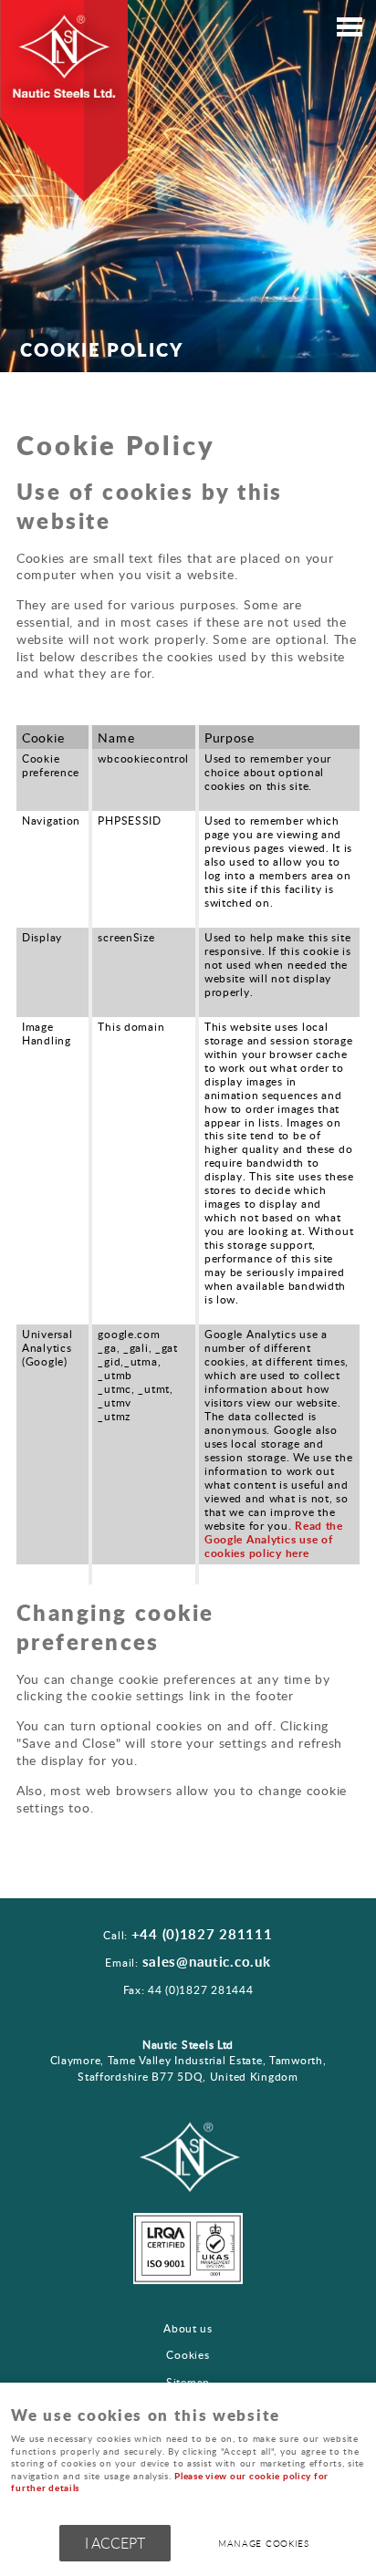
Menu (349, 29)
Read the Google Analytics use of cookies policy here (274, 1539)
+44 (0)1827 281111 (202, 1934)
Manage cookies (264, 2543)
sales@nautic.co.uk (207, 1962)
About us (188, 2328)
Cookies (188, 2355)
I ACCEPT (115, 2543)
